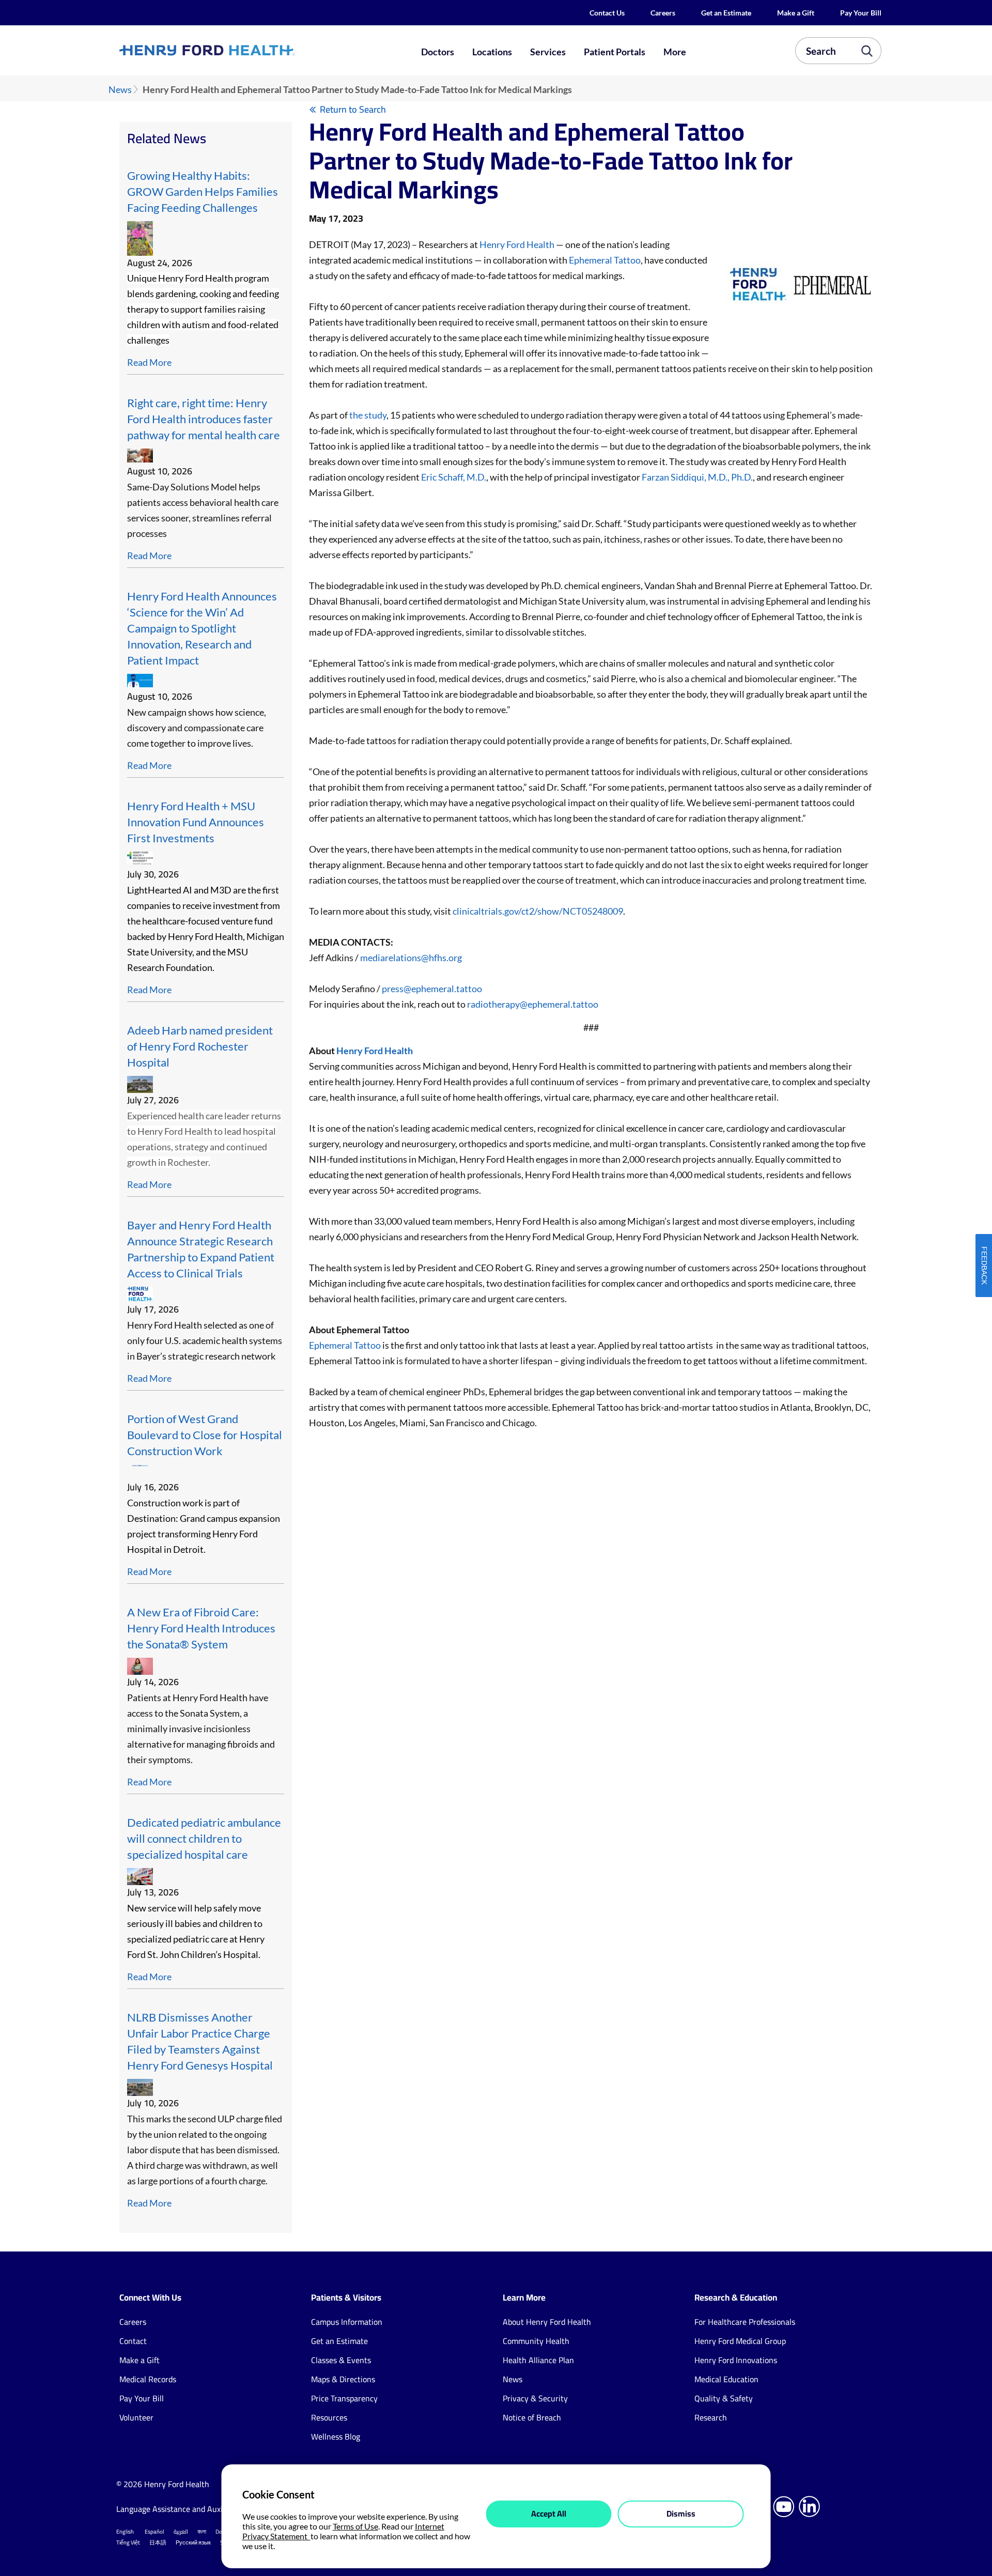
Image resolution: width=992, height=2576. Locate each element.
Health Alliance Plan (538, 2360)
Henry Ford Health (517, 244)
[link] (245, 50)
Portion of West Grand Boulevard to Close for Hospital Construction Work (205, 1435)
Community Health (536, 2341)
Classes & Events (341, 2360)
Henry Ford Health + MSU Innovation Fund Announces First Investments (196, 822)
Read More (149, 362)
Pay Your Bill (861, 13)
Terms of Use (355, 2526)
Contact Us (607, 13)
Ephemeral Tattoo (605, 260)
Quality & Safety (724, 2398)
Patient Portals (615, 52)
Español (154, 2532)
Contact (133, 2341)
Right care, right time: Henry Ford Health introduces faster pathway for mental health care (204, 419)
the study (368, 415)
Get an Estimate (726, 13)
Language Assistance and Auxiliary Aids (186, 2509)
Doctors (438, 52)
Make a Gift (796, 13)
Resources (329, 2417)
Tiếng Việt (128, 2542)
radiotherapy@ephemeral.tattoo (533, 1004)
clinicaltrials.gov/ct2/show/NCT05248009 (538, 911)
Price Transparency (344, 2398)
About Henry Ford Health (547, 2322)
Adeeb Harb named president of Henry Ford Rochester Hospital (200, 1046)
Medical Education (726, 2379)
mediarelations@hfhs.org (411, 958)
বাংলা (202, 2532)
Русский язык (193, 2542)
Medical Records (148, 2379)
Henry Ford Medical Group (740, 2341)
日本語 (158, 2542)
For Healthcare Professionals (745, 2322)
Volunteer (136, 2417)
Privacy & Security (535, 2398)
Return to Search (353, 109)
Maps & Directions (343, 2379)
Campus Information (347, 2322)
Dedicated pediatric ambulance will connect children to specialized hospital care (204, 1839)
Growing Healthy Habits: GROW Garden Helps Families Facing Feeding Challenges (203, 192)
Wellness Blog (336, 2436)
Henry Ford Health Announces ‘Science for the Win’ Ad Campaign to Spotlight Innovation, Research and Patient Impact (202, 628)
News (120, 90)
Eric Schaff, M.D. (454, 477)
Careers (663, 13)
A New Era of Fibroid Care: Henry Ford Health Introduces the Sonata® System (201, 1628)
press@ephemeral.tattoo (432, 989)
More (675, 52)
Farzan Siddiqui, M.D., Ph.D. (697, 477)
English (125, 2532)
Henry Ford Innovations (736, 2360)
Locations (492, 52)
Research (711, 2417)
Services (548, 52)
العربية (181, 2532)
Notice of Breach (532, 2417)
